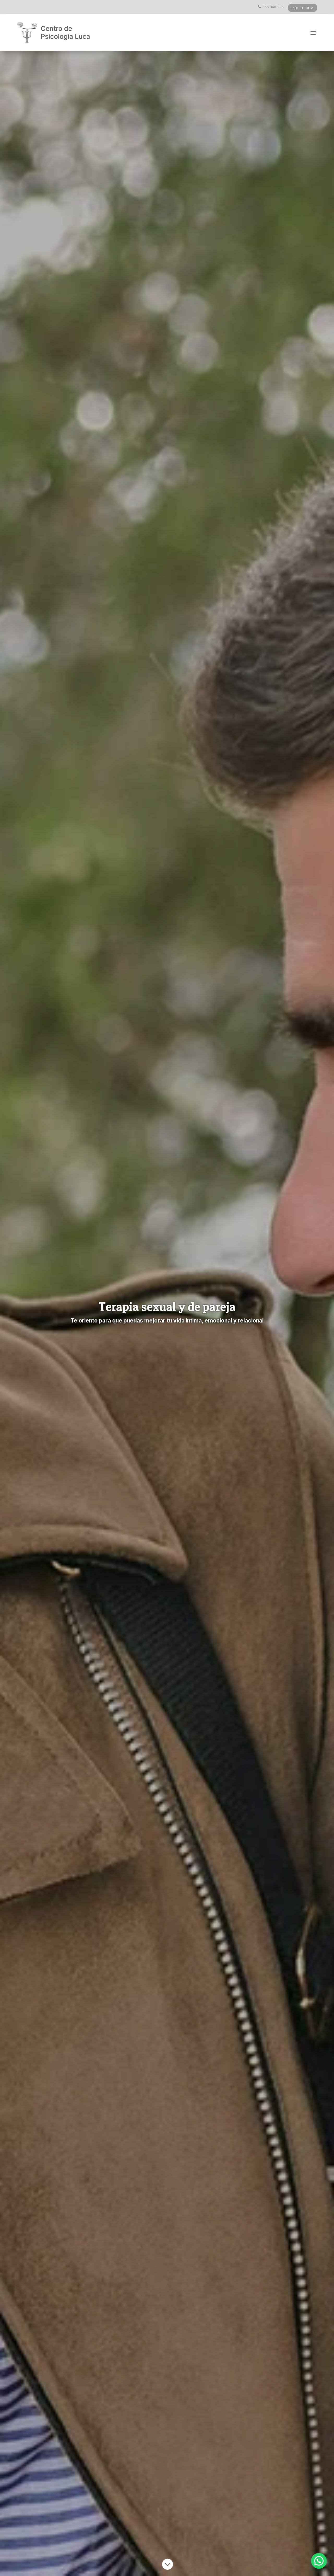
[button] (319, 2561)
